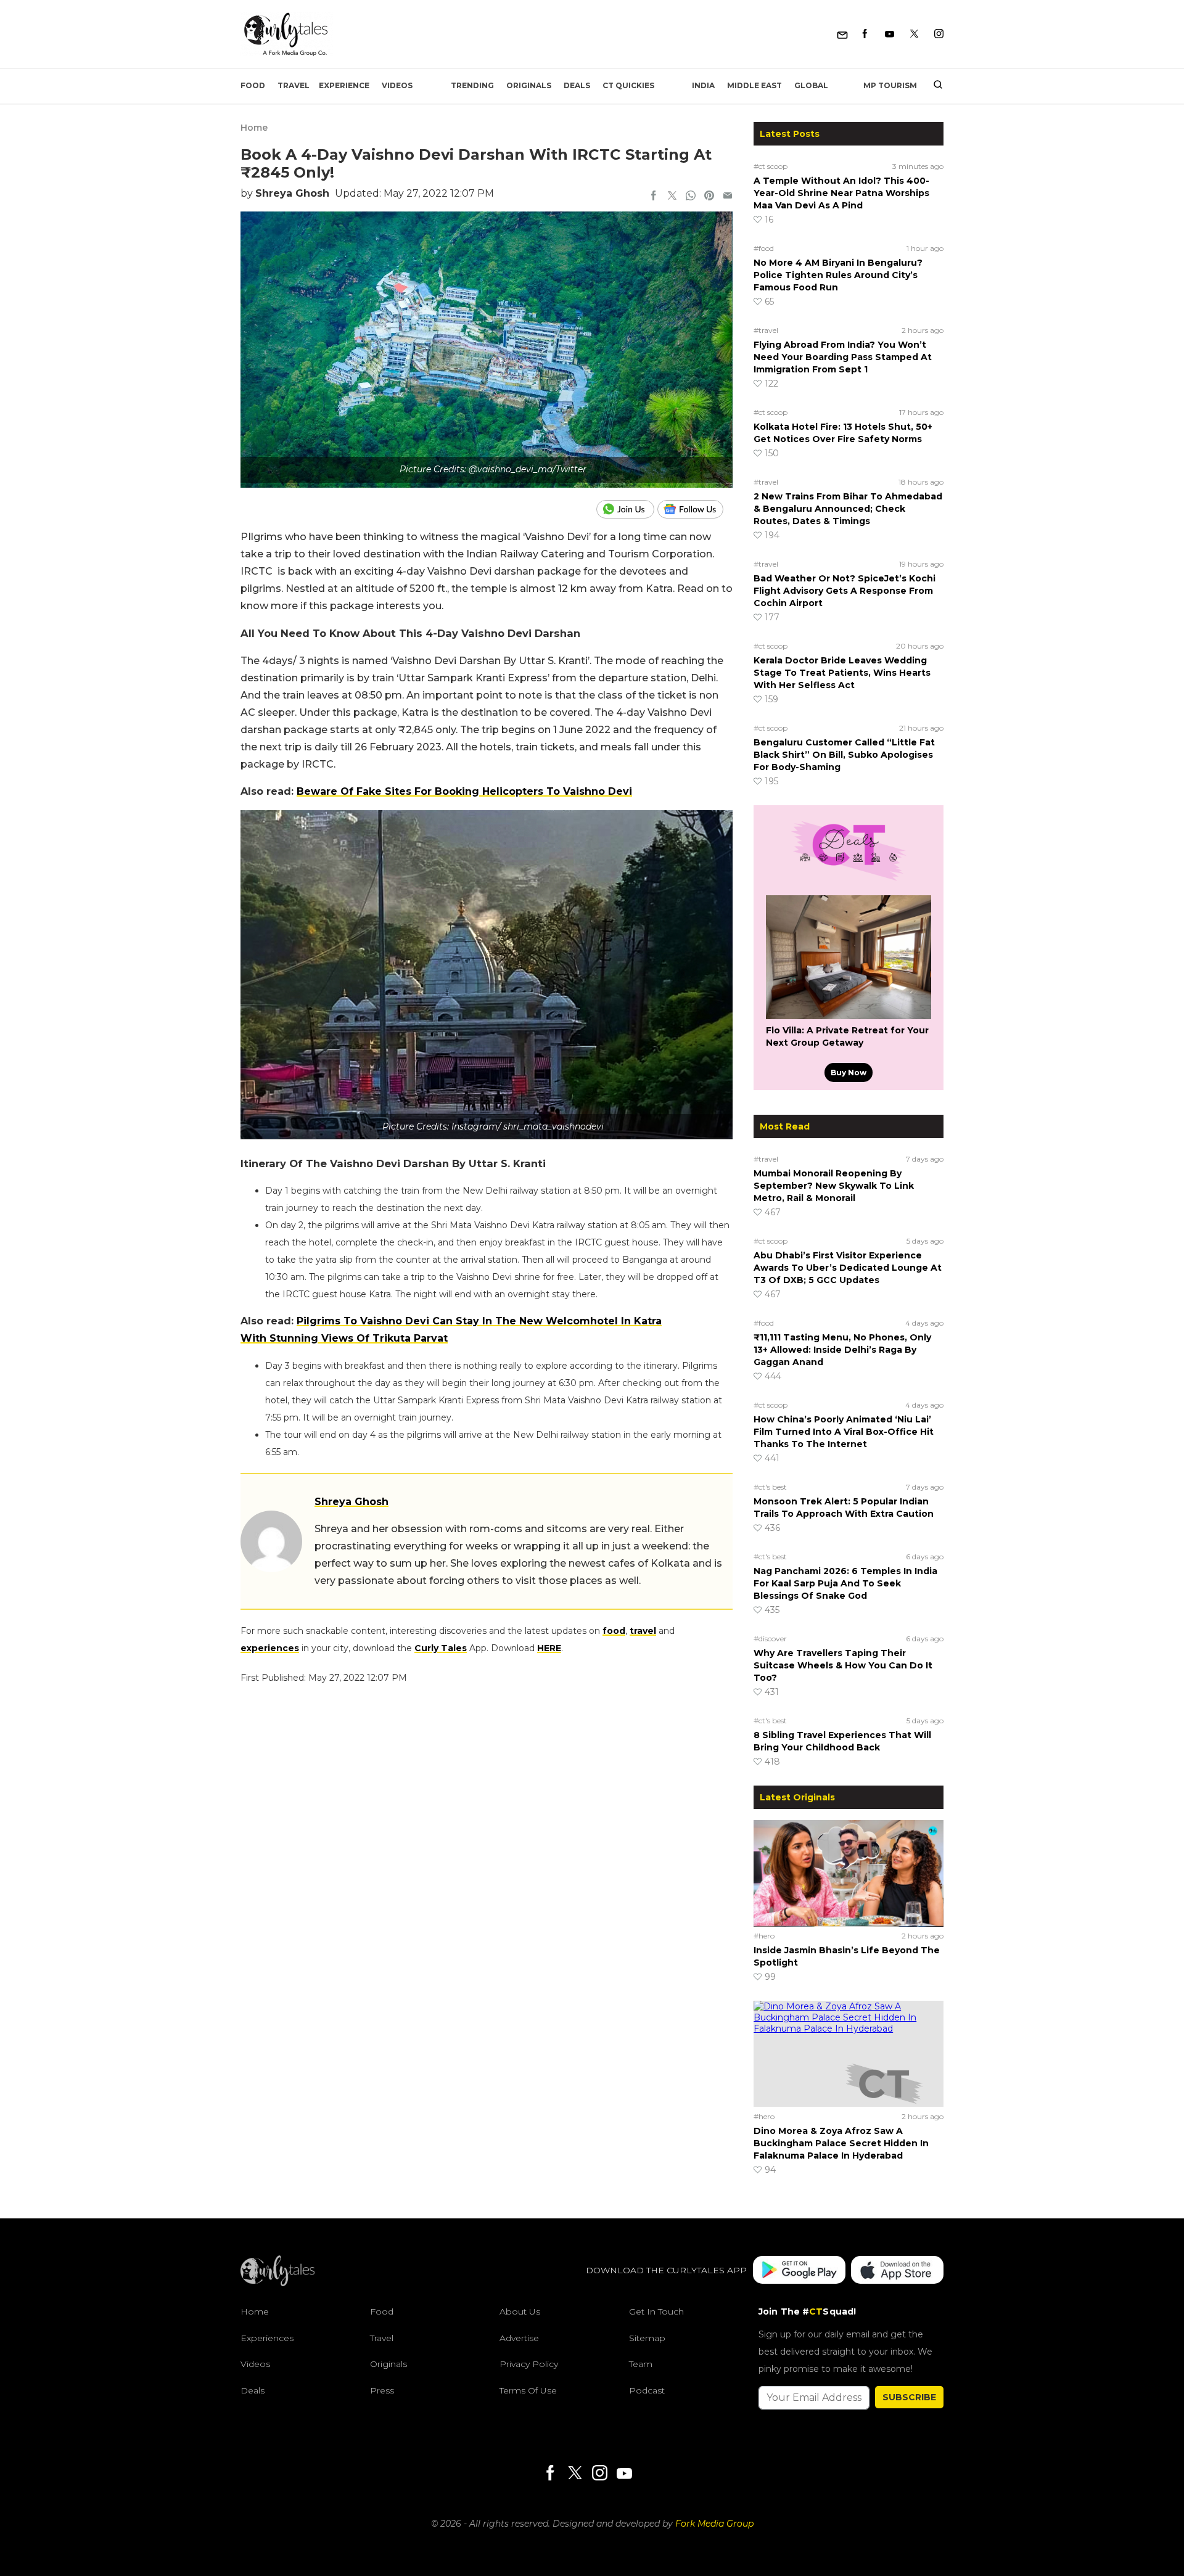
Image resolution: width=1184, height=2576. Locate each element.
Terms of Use (528, 2390)
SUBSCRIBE (909, 2397)
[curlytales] (277, 2283)
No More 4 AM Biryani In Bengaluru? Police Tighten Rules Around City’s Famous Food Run (838, 275)
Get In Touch (656, 2311)
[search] (933, 86)
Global (811, 85)
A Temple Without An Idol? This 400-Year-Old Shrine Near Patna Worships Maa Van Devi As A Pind (841, 193)
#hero (764, 1936)
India (703, 85)
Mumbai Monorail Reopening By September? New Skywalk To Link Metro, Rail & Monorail (834, 1186)
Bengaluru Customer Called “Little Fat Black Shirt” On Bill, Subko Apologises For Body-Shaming (844, 755)
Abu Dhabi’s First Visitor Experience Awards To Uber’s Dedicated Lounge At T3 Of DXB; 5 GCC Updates (848, 1268)
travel (643, 1631)
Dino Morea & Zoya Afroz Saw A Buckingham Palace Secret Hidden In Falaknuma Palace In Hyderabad (841, 2143)
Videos (397, 85)
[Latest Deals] (849, 880)
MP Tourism (890, 85)
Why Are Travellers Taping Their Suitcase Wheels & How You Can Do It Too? (843, 1665)
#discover (770, 1639)
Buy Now (849, 1073)
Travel (294, 85)
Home (254, 128)
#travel (766, 330)
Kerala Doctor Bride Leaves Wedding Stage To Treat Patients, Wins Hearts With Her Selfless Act (842, 673)
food (614, 1631)
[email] (728, 197)
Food (253, 85)
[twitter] (672, 197)
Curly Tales (441, 1648)
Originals (529, 85)
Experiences (267, 2338)
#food (764, 248)
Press (382, 2390)
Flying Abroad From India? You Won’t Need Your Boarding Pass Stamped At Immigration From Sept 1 (843, 357)
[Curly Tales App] (799, 2270)
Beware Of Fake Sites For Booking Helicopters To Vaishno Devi (464, 791)
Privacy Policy (529, 2364)
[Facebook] (865, 34)
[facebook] (654, 197)
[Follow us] (695, 509)
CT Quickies (628, 85)
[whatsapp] (691, 197)
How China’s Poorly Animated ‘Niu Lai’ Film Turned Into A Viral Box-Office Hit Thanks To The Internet (844, 1432)
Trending (472, 85)
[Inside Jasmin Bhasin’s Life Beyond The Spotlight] (849, 1873)
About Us (520, 2311)
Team (641, 2364)
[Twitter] (914, 34)
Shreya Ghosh (292, 193)
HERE (549, 1648)
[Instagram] (939, 34)
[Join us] (627, 509)
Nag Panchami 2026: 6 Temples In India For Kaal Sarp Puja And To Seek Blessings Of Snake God (845, 1583)
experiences (270, 1648)
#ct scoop (771, 166)
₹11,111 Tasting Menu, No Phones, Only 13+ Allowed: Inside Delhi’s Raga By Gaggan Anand (842, 1350)
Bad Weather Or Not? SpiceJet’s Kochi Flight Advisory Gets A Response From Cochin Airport (845, 591)
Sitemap (647, 2338)
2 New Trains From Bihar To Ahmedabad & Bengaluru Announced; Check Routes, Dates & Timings (848, 509)
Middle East (754, 85)
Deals (577, 85)
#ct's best (770, 1487)
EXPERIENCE (344, 85)
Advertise (519, 2338)
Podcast (647, 2390)
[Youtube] (890, 34)
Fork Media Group (714, 2524)
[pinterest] (709, 197)
